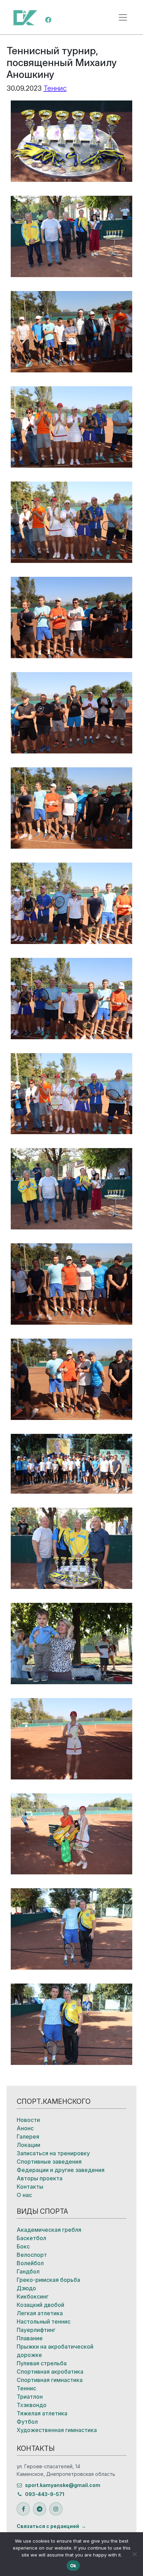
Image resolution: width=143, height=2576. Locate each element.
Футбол (27, 2422)
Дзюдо (26, 2288)
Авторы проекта (40, 2178)
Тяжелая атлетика (42, 2413)
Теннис (55, 88)
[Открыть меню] (123, 17)
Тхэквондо (32, 2405)
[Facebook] (48, 19)
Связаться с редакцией (48, 2526)
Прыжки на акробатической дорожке (55, 2351)
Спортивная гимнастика (50, 2380)
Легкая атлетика (40, 2313)
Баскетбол (31, 2238)
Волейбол (30, 2263)
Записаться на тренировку (53, 2153)
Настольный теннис (44, 2321)
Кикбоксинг (33, 2296)
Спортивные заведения (49, 2162)
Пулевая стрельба (42, 2363)
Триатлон (30, 2397)
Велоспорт (32, 2255)
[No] (134, 2554)
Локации (28, 2145)
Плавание (30, 2338)
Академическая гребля (49, 2230)
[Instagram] (56, 2509)
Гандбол (28, 2271)
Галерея (28, 2137)
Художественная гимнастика (57, 2430)
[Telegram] (40, 2509)
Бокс (23, 2246)
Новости (28, 2120)
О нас (24, 2195)
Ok (73, 2566)
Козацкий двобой (40, 2305)
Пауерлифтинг (36, 2330)
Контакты (30, 2187)
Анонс (25, 2128)
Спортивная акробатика (50, 2372)
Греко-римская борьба (48, 2280)
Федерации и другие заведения (61, 2170)
